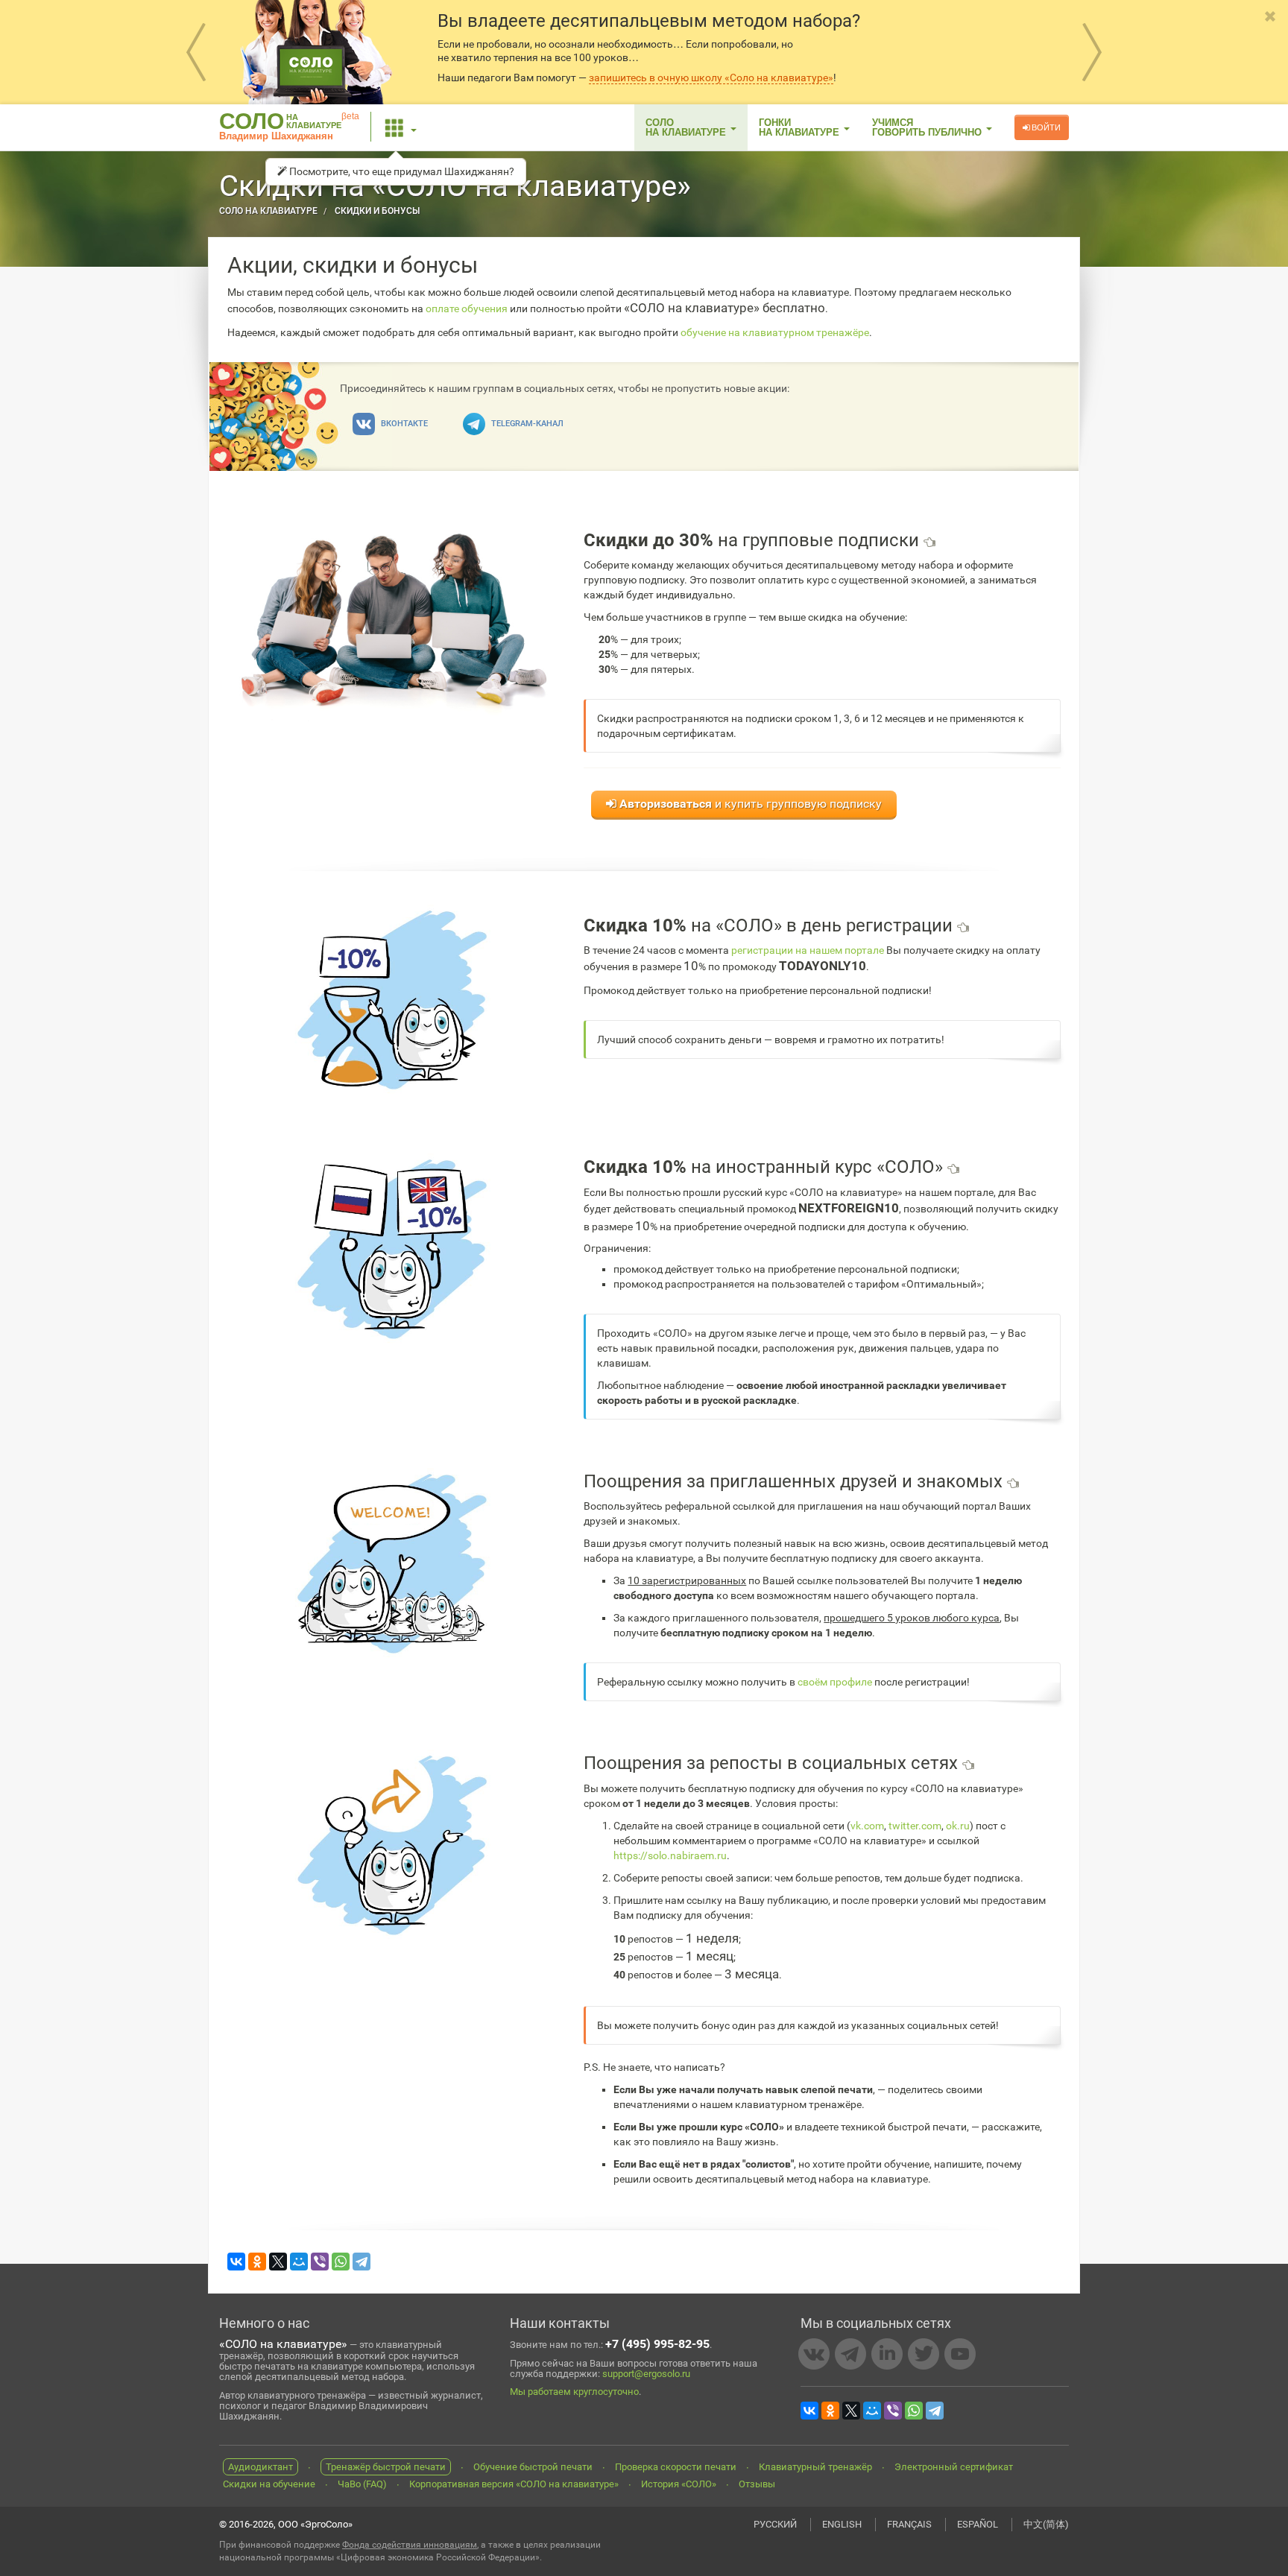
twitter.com (915, 1826)
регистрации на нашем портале (808, 950)
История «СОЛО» (679, 2484)
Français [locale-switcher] (909, 2524)
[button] (401, 127)
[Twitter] (924, 2354)
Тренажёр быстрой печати (386, 2467)
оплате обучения (467, 308)
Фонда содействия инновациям (410, 2545)
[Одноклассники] (257, 2262)
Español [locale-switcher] (978, 2524)
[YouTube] (960, 2354)
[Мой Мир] (299, 2262)
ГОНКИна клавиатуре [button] (801, 127)
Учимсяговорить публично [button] (928, 127)
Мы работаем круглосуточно (574, 2392)
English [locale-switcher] (842, 2524)
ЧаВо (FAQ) (362, 2484)
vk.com (867, 1826)
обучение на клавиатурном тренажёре (775, 332)
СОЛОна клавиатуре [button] (687, 127)
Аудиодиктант (261, 2467)
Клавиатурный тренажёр (815, 2467)
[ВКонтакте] (236, 2262)
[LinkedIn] (887, 2354)
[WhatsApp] (341, 2262)
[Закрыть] (1271, 17)
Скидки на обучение (269, 2484)
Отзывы (757, 2484)
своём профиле (835, 1682)
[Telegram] (362, 2262)
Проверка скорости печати (676, 2467)
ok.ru (958, 1826)
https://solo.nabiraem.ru (670, 1855)
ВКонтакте (403, 424)
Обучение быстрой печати (533, 2467)
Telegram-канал (526, 424)
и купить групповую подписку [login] (751, 804)
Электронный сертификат (954, 2467)
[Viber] (320, 2262)
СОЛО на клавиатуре (268, 211)
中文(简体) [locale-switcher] (1046, 2524)
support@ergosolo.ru (646, 2374)
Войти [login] (1045, 127)
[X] (278, 2262)
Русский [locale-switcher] (775, 2524)
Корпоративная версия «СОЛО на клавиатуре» (514, 2484)
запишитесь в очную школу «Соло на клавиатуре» (711, 77)
